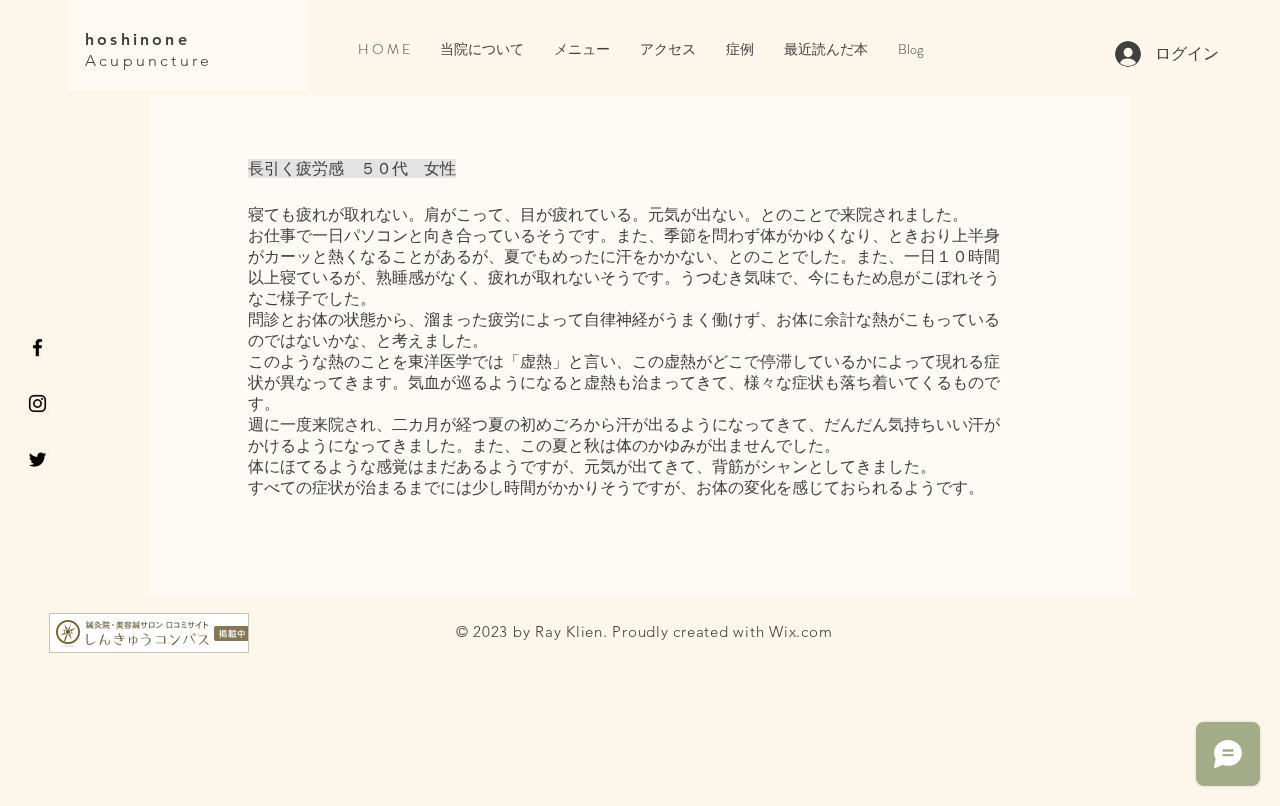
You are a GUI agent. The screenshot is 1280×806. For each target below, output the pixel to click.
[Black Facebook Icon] (37, 347)
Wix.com (800, 631)
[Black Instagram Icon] (37, 403)
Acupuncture (148, 60)
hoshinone (137, 39)
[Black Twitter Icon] (37, 459)
